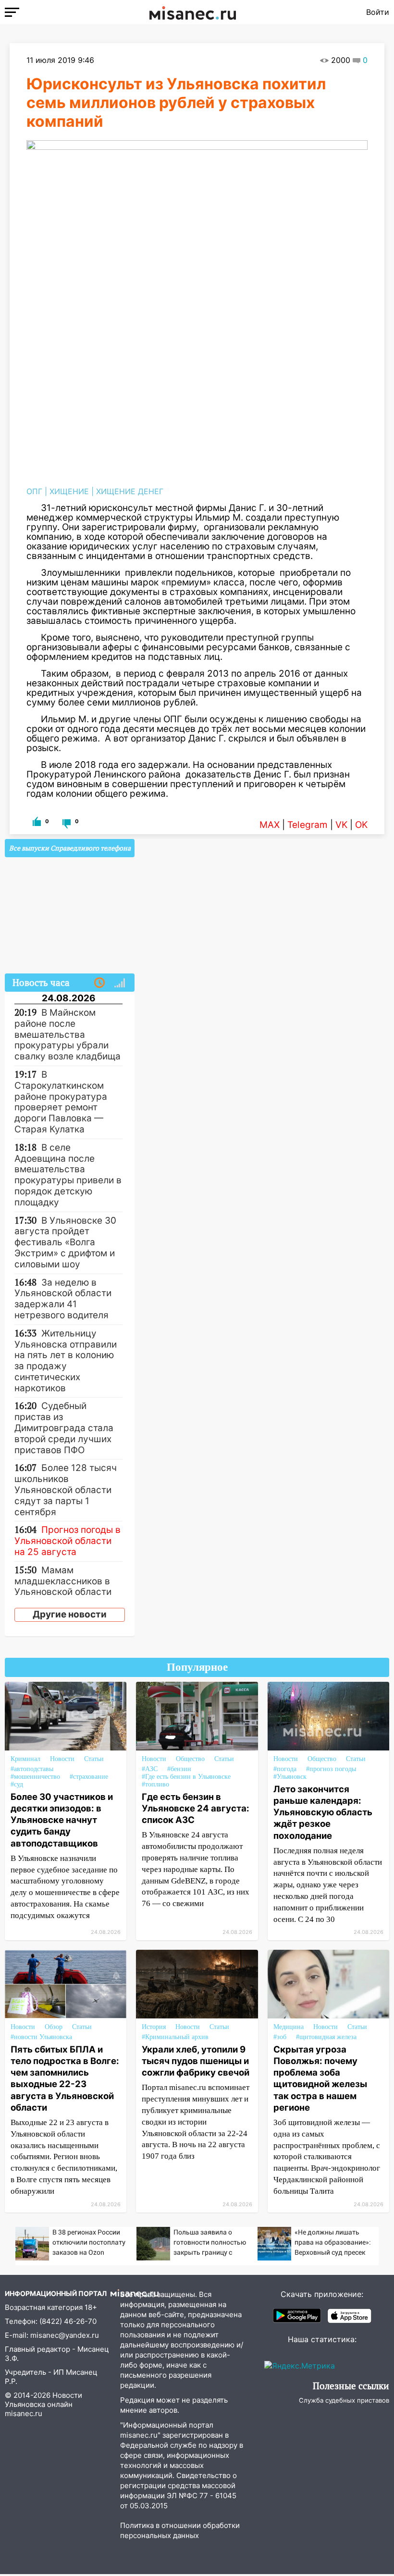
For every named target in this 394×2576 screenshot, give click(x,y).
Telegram (308, 825)
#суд (17, 1784)
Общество (190, 1759)
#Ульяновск (290, 1777)
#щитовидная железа (326, 2037)
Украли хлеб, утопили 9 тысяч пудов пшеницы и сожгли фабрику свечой (196, 2061)
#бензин (179, 1769)
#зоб (280, 2037)
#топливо (155, 1784)
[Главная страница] (193, 12)
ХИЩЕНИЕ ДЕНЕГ (130, 491)
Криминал (25, 1759)
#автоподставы (32, 1769)
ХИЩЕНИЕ (69, 491)
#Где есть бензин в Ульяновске (186, 1777)
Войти (378, 12)
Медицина (289, 2027)
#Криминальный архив (175, 2037)
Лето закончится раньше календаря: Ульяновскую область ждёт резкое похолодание (323, 1812)
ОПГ (34, 491)
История (154, 2027)
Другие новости (70, 1614)
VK (341, 825)
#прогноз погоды (331, 1769)
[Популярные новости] (120, 983)
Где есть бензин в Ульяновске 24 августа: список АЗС (196, 1808)
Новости (62, 1759)
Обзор (54, 2027)
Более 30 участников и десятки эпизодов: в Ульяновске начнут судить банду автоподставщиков (62, 1820)
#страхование (89, 1777)
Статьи (94, 1759)
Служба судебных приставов (344, 2400)
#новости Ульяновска (41, 2037)
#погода (285, 1769)
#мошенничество (35, 1777)
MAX (270, 825)
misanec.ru (24, 2413)
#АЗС (150, 1769)
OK (361, 825)
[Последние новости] (99, 983)
